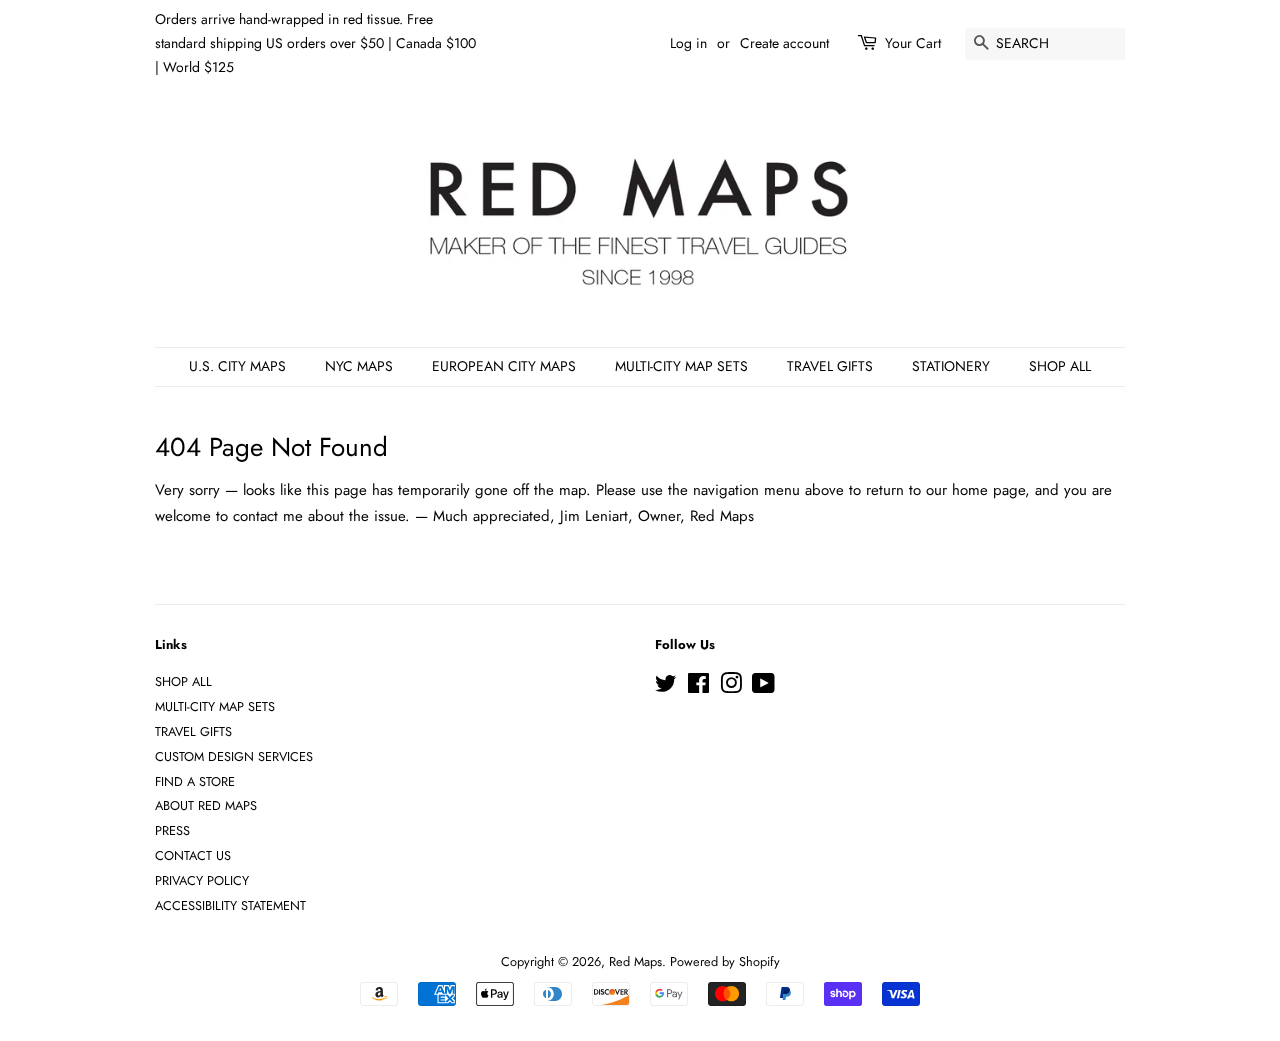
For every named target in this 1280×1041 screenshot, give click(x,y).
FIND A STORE (195, 781)
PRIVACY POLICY (202, 880)
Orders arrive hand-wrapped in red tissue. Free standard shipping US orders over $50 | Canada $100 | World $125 (315, 43)
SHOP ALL (1060, 366)
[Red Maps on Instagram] (731, 687)
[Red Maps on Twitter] (666, 687)
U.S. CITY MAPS (237, 366)
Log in (688, 43)
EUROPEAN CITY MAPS (504, 366)
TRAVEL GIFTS (830, 366)
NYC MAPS (359, 366)
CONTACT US (193, 855)
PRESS (172, 830)
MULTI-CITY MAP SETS (681, 366)
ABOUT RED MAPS (206, 805)
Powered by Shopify (725, 961)
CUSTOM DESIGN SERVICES (234, 756)
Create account (784, 43)
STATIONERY (951, 366)
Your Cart (913, 43)
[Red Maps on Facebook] (698, 687)
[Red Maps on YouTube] (763, 687)
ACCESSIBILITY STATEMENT (230, 905)
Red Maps (635, 961)
